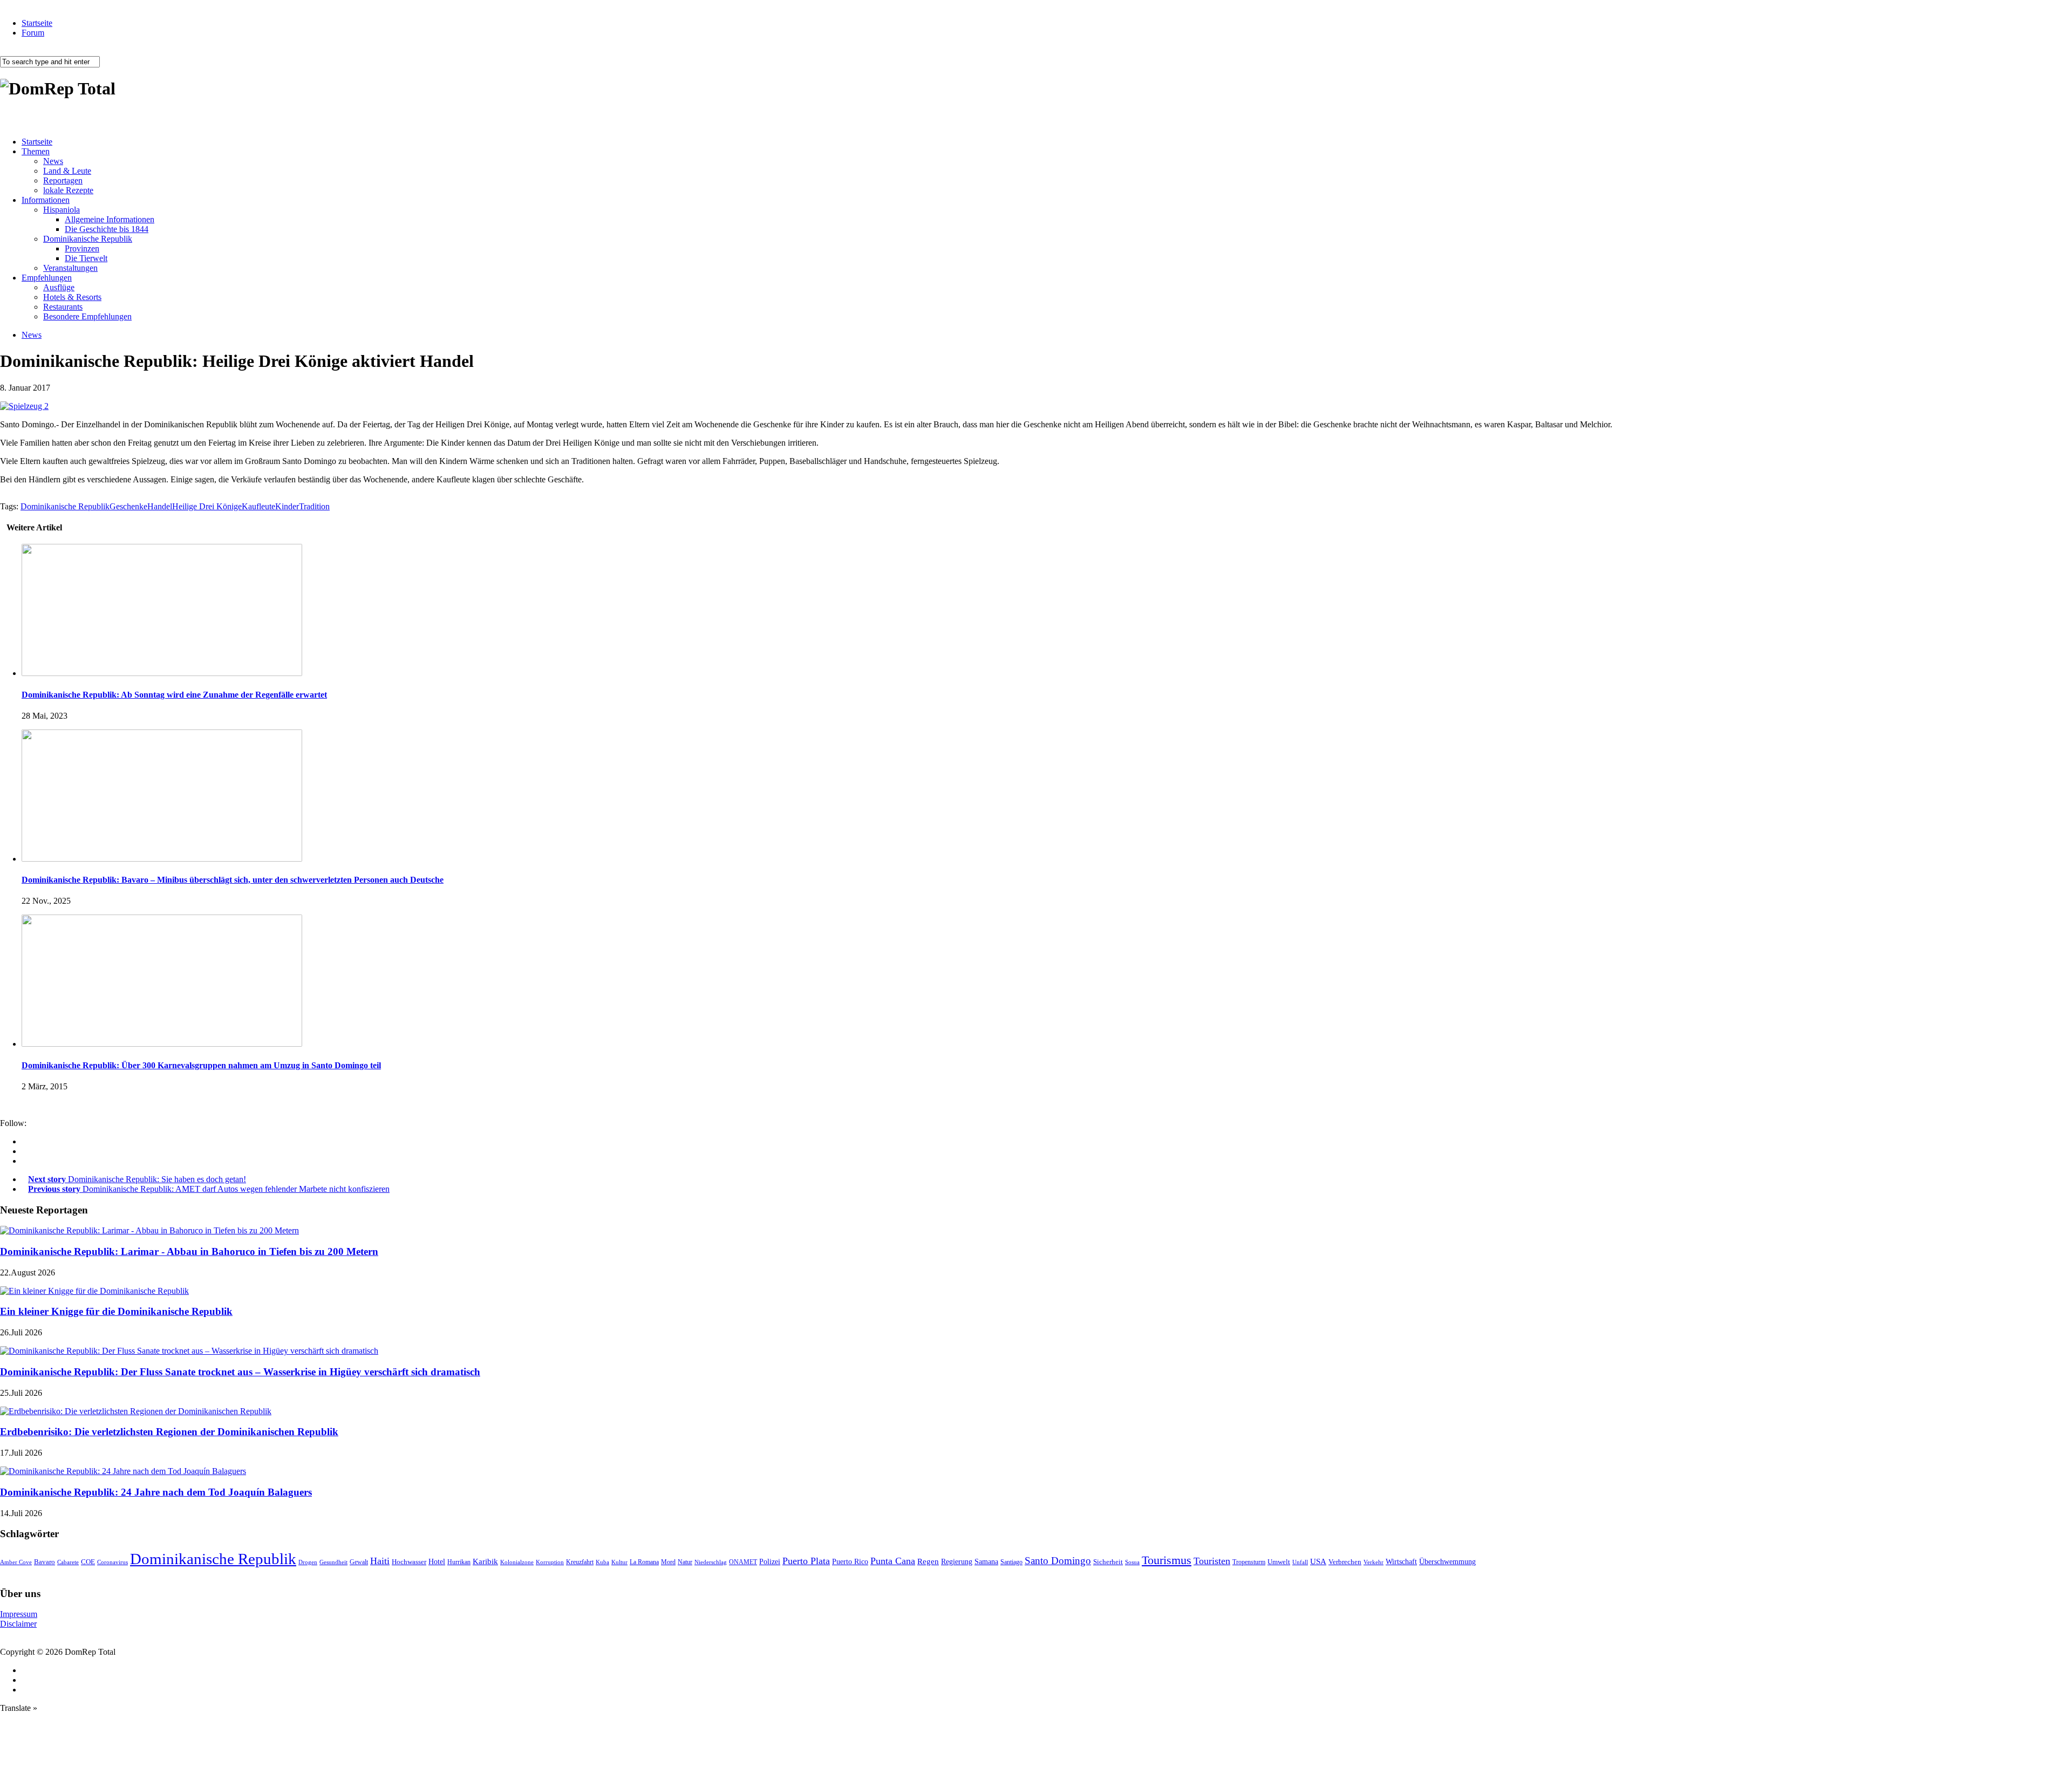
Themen (36, 151)
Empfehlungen (47, 278)
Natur (685, 1562)
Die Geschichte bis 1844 (107, 229)
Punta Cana (893, 1561)
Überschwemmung (1447, 1562)
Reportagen (63, 180)
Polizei (770, 1561)
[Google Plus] (25, 1151)
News (53, 161)
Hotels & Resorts (72, 297)
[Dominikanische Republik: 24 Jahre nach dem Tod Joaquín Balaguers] (123, 1471)
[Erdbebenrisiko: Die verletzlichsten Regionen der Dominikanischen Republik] (136, 1411)
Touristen (1212, 1561)
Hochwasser (409, 1562)
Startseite (37, 23)
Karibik (485, 1561)
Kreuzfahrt (580, 1562)
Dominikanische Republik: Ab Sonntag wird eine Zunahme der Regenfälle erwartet (174, 695)
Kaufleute (258, 506)
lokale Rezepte (68, 190)
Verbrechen (1345, 1562)
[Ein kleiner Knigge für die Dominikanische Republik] (94, 1291)
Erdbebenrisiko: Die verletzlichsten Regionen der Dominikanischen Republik (169, 1432)
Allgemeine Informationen (110, 219)
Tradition (314, 506)
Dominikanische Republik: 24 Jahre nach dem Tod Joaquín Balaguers (156, 1492)
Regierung (957, 1562)
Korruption (550, 1562)
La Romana (644, 1562)
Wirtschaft (1401, 1562)
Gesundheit (333, 1562)
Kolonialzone (517, 1562)
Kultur (619, 1562)
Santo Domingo (1058, 1561)
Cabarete (68, 1562)
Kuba (602, 1562)
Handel (160, 506)
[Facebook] (25, 1141)
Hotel (437, 1561)
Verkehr (1374, 1562)
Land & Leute (67, 171)
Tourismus (1167, 1560)
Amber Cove (16, 1562)
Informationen (46, 200)
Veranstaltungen (70, 268)
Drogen (308, 1562)
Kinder (287, 506)
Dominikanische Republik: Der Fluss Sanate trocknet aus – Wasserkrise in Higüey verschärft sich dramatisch (240, 1372)
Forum (33, 33)
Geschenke (128, 506)
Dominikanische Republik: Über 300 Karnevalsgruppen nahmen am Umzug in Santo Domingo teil (201, 1065)
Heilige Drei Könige (207, 506)
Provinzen (82, 248)
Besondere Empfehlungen (87, 316)
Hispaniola (62, 210)
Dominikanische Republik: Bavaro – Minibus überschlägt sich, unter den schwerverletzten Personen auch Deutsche (233, 880)
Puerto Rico (850, 1562)
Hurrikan (459, 1562)
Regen (928, 1561)
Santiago (1011, 1562)
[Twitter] (25, 1161)
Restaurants (63, 307)
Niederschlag (711, 1562)
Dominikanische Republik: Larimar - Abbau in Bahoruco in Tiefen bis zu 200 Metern (189, 1251)
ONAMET (743, 1562)
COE (88, 1562)
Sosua (1132, 1562)
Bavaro (45, 1562)
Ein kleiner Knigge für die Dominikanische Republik (116, 1311)
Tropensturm (1249, 1562)
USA (1318, 1561)
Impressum (19, 1614)
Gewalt (359, 1562)
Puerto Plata (806, 1561)
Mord (668, 1562)
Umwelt (1279, 1562)
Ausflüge (59, 287)
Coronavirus (113, 1562)
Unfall (1300, 1562)
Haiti (380, 1561)
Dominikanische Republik (88, 239)
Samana (986, 1562)
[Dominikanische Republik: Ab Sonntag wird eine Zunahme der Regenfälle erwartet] (162, 673)
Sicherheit (1108, 1562)
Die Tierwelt (86, 258)
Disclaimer (18, 1624)
